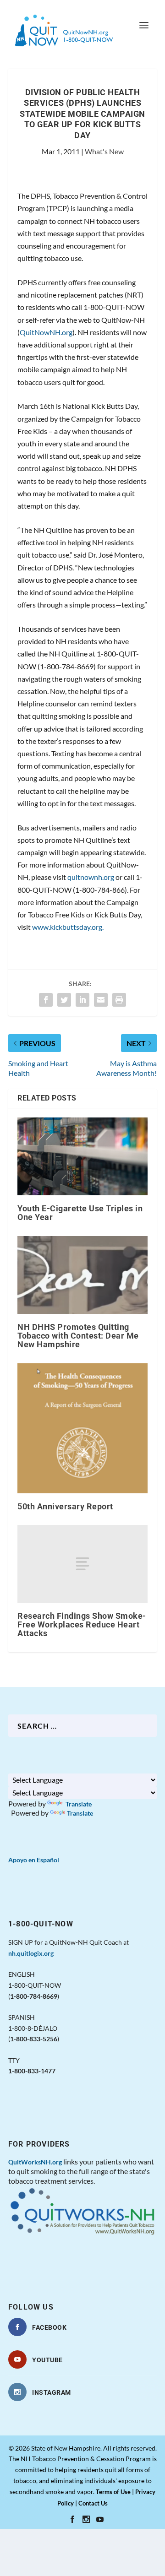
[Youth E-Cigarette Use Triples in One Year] (82, 1156)
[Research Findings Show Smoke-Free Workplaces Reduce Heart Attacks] (82, 1564)
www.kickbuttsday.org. (68, 927)
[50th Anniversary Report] (82, 1428)
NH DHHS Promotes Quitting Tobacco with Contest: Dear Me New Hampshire (78, 1336)
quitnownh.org (91, 877)
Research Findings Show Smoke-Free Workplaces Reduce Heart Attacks (82, 1624)
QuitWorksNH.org (35, 2162)
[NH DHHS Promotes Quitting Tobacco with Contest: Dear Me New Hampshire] (82, 1275)
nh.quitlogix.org (31, 1953)
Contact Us (93, 2503)
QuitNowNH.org (46, 332)
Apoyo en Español (34, 1860)
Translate (78, 1804)
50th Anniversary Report (65, 1506)
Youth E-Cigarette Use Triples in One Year (80, 1213)
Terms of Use (113, 2492)
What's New (104, 151)
